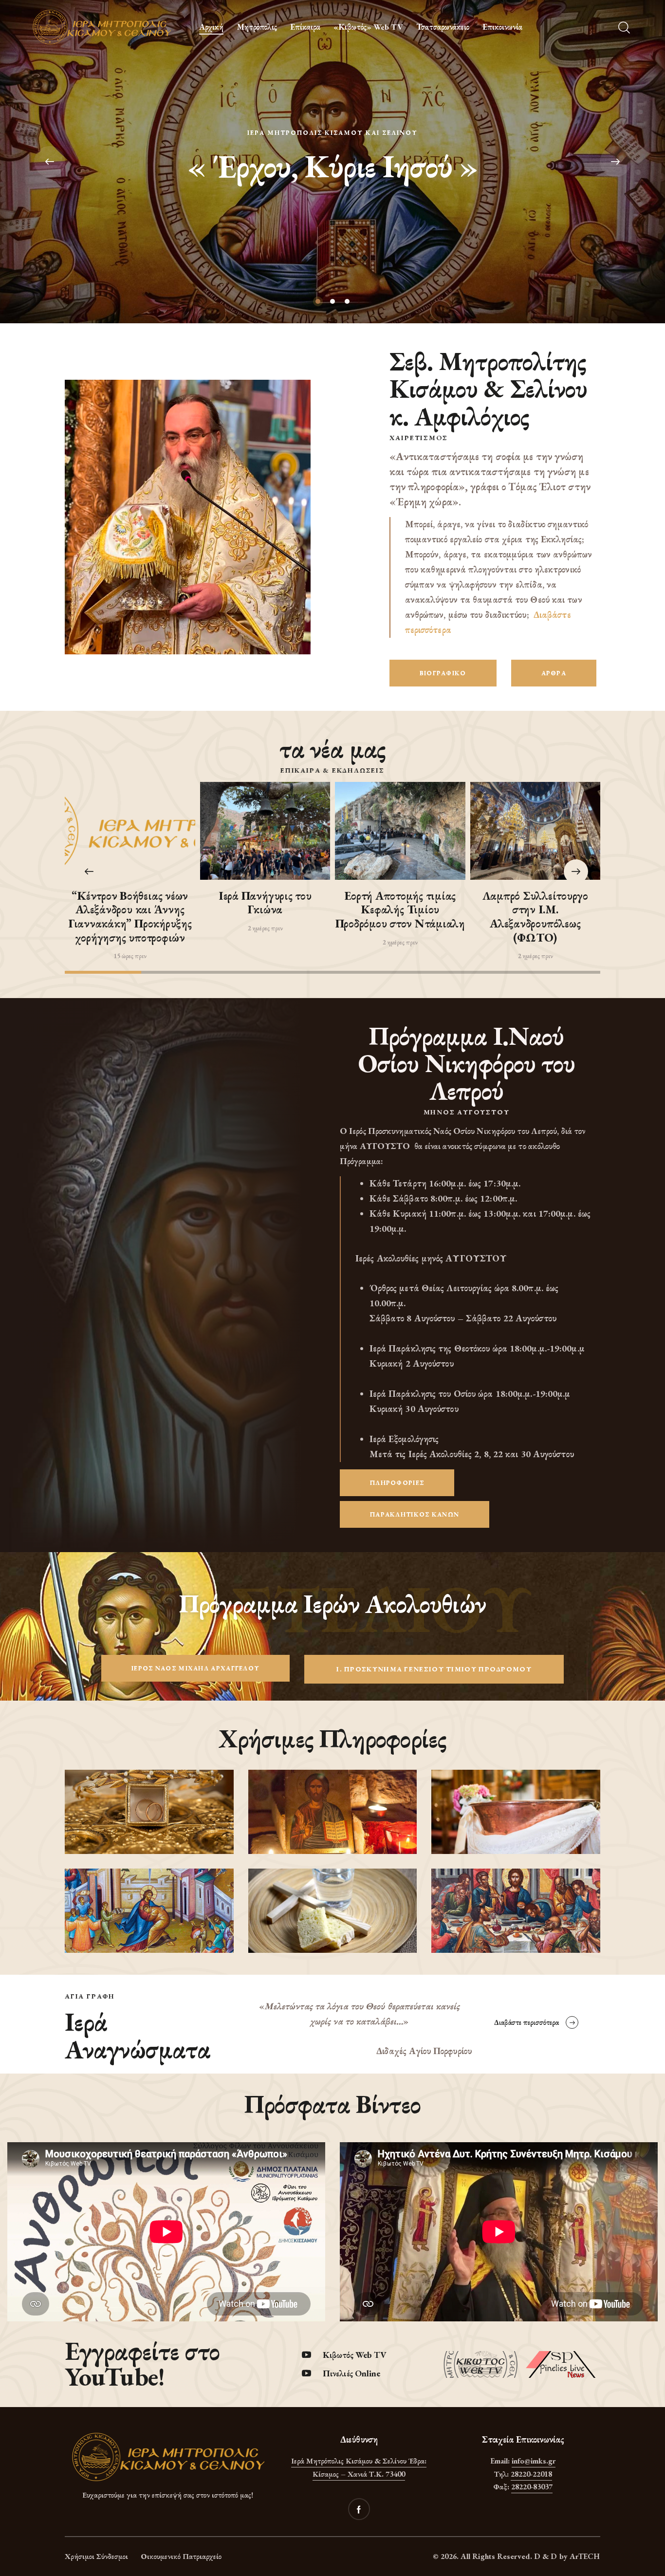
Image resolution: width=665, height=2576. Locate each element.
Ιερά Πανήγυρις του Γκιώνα (265, 903)
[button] (576, 871)
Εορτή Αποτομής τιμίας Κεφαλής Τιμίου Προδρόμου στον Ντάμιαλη (400, 910)
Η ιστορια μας (333, 189)
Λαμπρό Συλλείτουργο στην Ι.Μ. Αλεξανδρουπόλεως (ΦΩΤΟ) (535, 917)
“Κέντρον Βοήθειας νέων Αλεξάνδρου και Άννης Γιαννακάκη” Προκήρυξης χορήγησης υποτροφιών (130, 917)
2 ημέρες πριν (265, 928)
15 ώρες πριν (130, 956)
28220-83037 (532, 2487)
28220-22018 (531, 2474)
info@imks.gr (534, 2461)
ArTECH (585, 2556)
